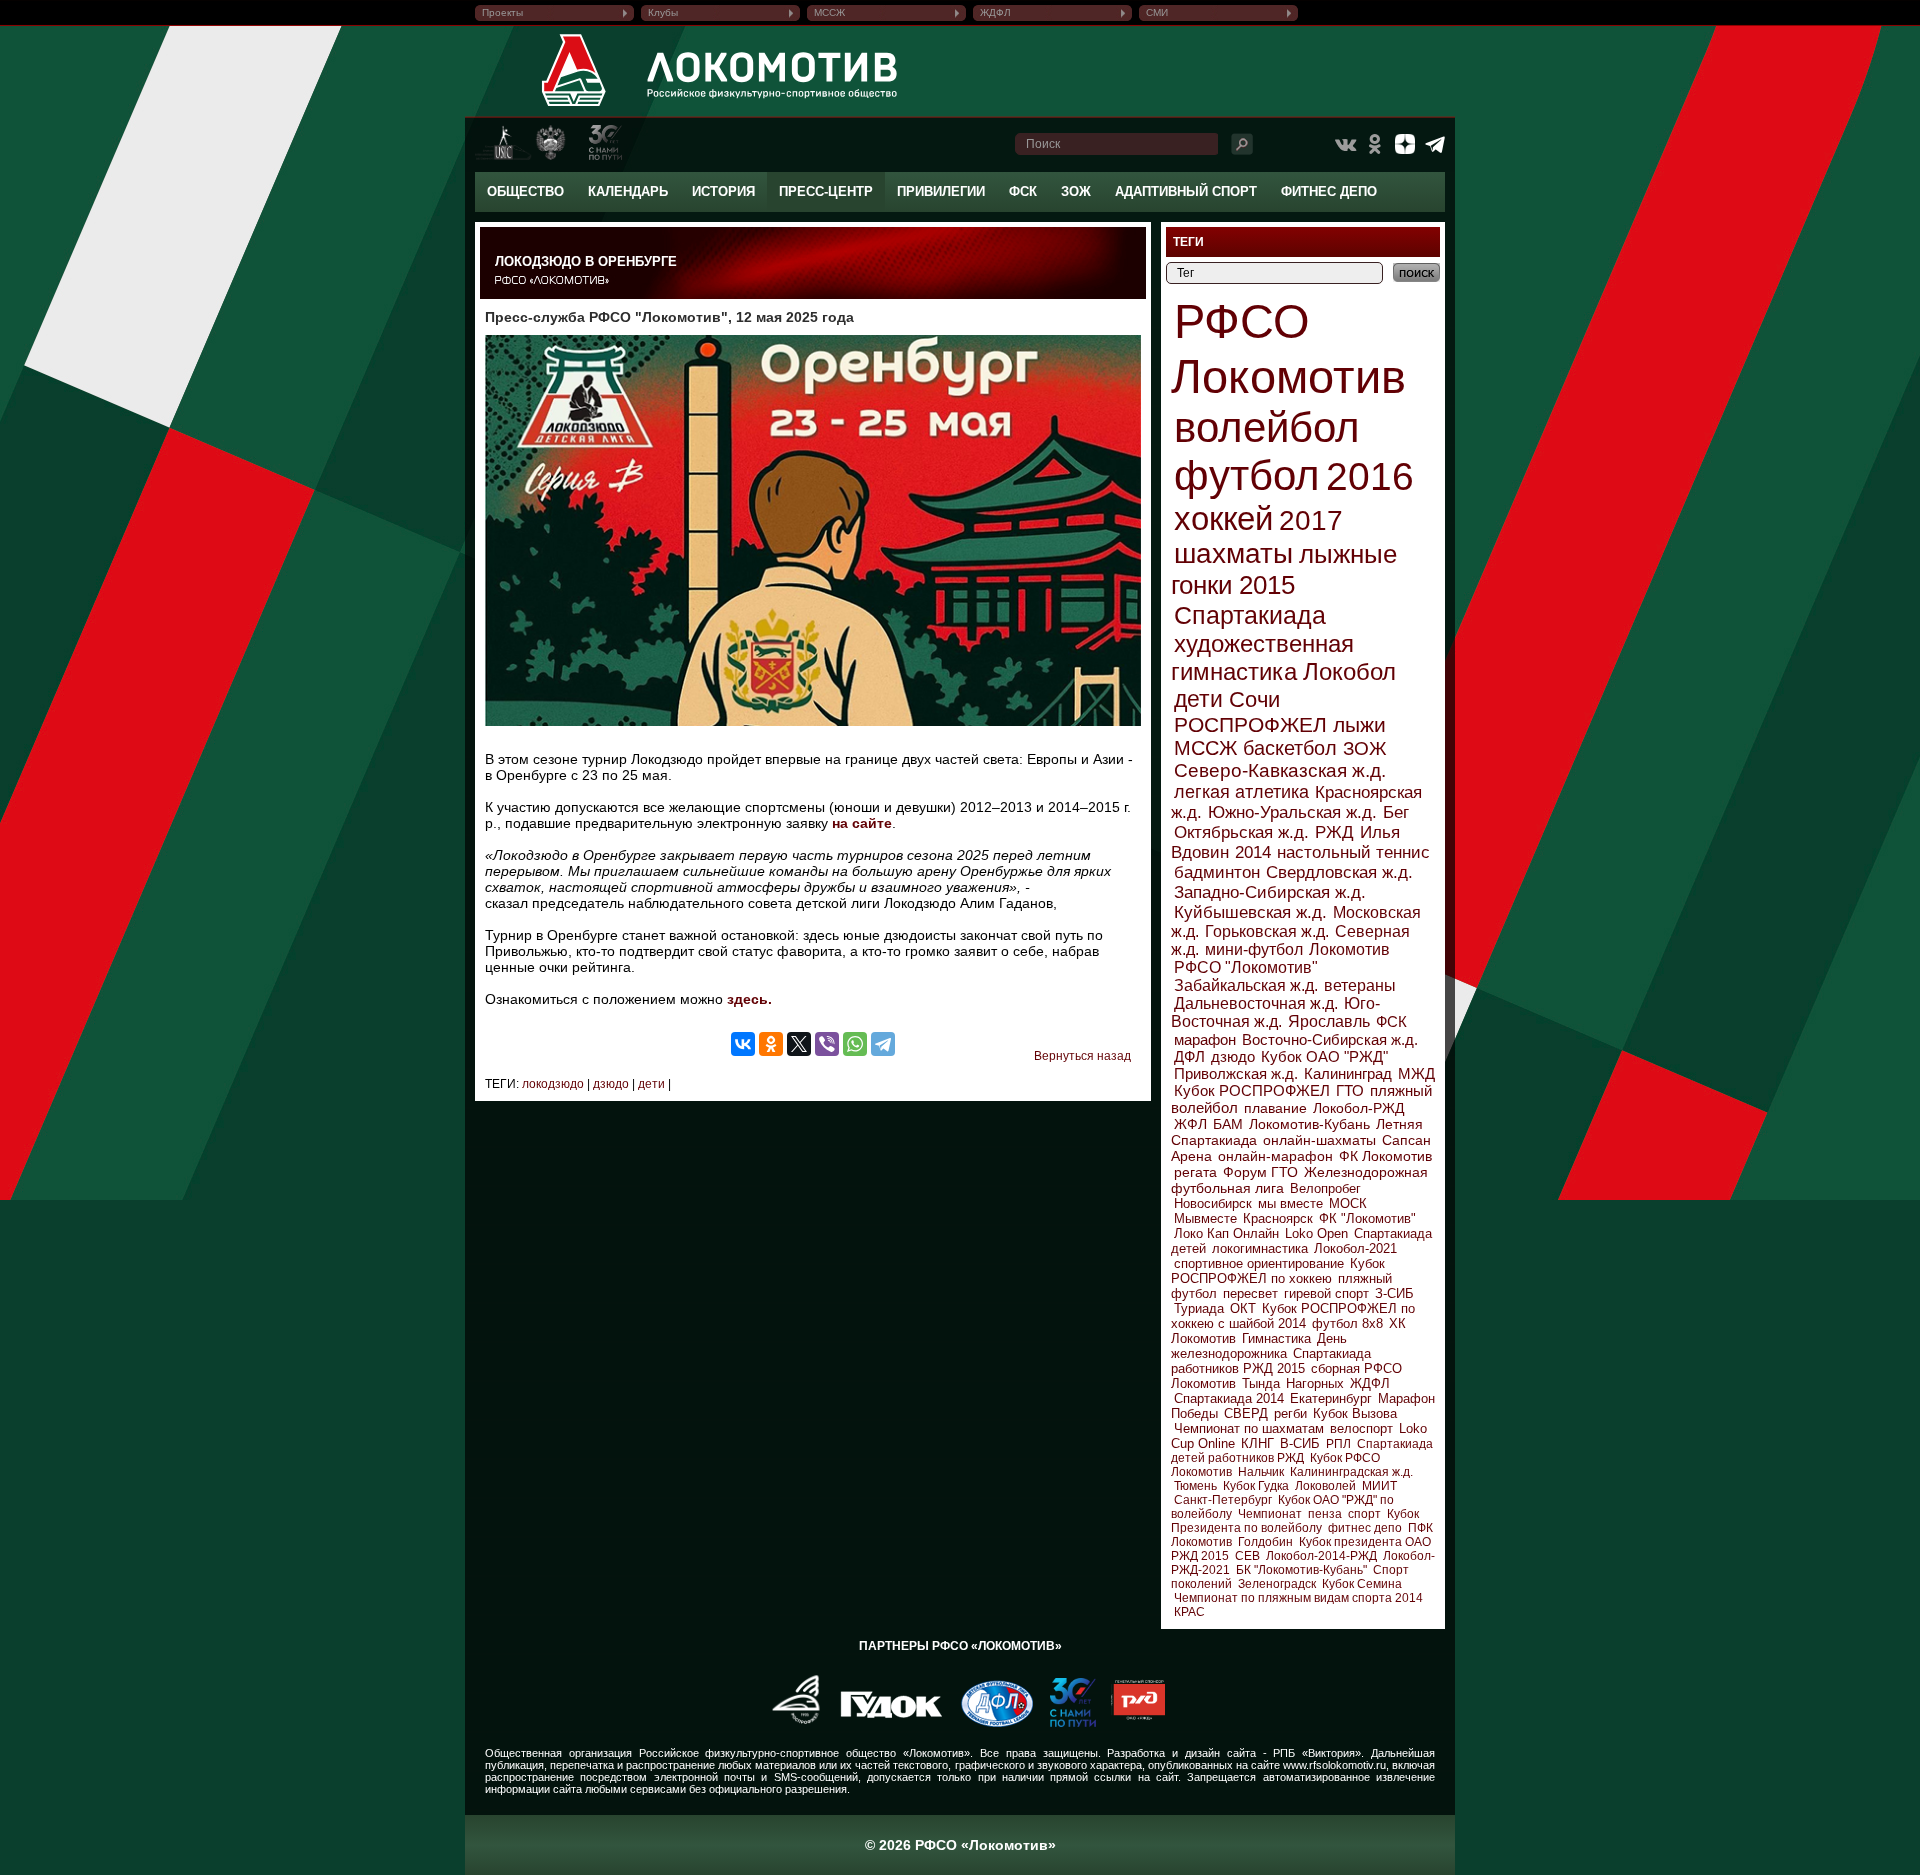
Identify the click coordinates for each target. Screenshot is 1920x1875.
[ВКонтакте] (743, 1044)
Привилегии (941, 191)
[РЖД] (1130, 1723)
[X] (799, 1044)
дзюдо (609, 1084)
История (723, 191)
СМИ (1157, 12)
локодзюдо (553, 1084)
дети (650, 1084)
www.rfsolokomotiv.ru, (1336, 1765)
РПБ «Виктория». (1318, 1753)
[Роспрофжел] (789, 1723)
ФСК (1023, 191)
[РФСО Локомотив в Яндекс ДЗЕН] (1405, 144)
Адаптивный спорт (1186, 191)
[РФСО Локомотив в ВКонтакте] (1345, 144)
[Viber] (827, 1044)
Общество (525, 191)
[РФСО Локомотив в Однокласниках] (1375, 144)
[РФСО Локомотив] (574, 106)
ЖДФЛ (995, 12)
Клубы (663, 12)
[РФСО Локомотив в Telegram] (1435, 144)
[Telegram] (883, 1044)
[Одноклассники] (771, 1044)
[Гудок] (884, 1723)
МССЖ (829, 12)
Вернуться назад (1082, 1056)
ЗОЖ (1076, 191)
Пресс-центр (826, 191)
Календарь (628, 191)
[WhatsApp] (855, 1044)
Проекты (502, 12)
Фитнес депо (1329, 191)
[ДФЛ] (989, 1723)
